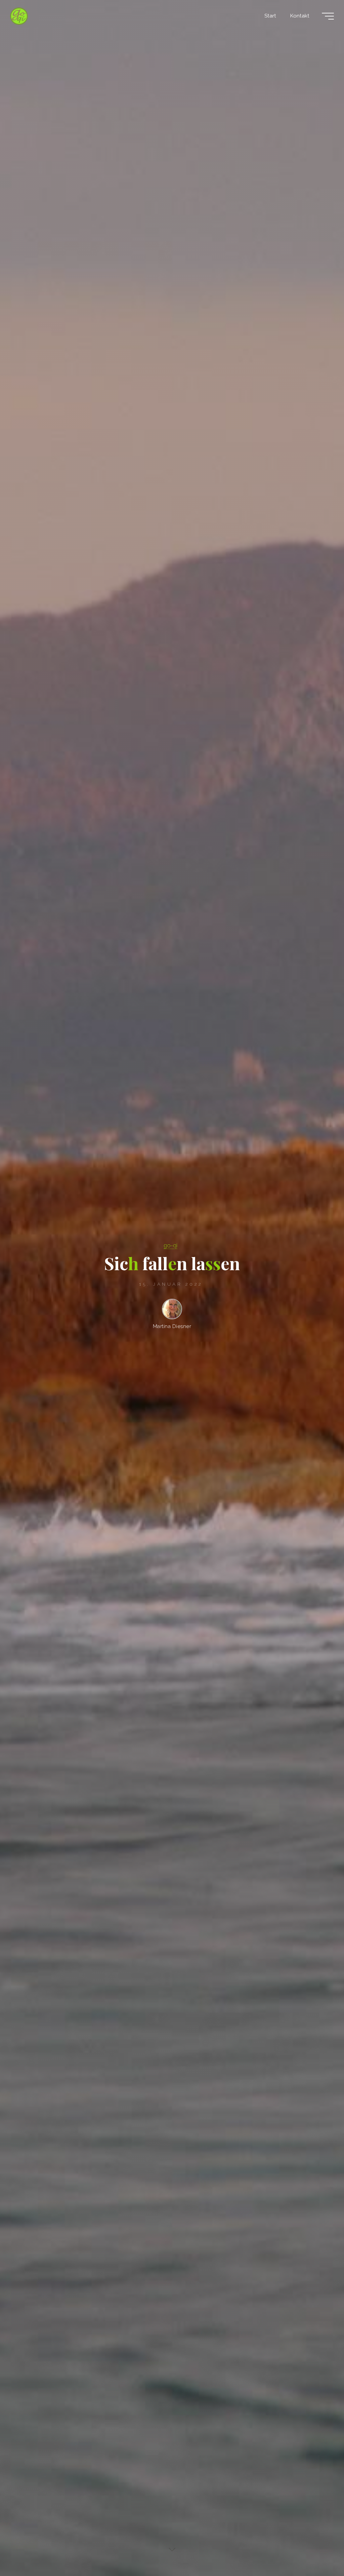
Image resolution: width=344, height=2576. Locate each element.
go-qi (170, 1245)
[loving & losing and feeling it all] (19, 16)
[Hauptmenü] (328, 16)
